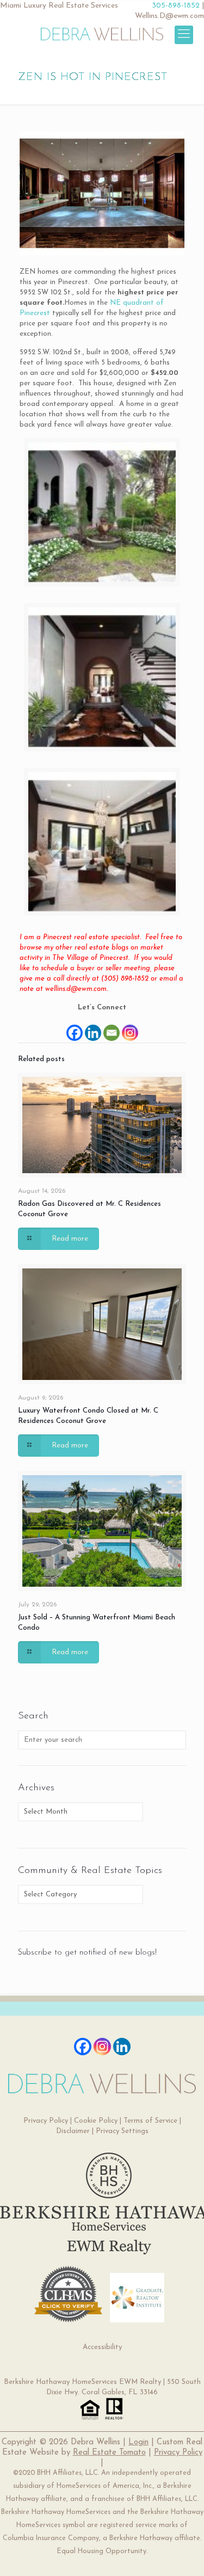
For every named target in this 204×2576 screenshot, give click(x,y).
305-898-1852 (176, 6)
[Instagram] (130, 1028)
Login (138, 2442)
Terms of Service (150, 2121)
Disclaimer (73, 2131)
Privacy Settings (122, 2131)
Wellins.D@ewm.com (169, 16)
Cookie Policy (96, 2121)
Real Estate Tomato (109, 2453)
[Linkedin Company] (122, 2047)
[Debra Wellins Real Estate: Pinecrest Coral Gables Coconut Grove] (102, 33)
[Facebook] (75, 1028)
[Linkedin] (93, 1028)
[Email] (112, 1028)
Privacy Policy (46, 2121)
